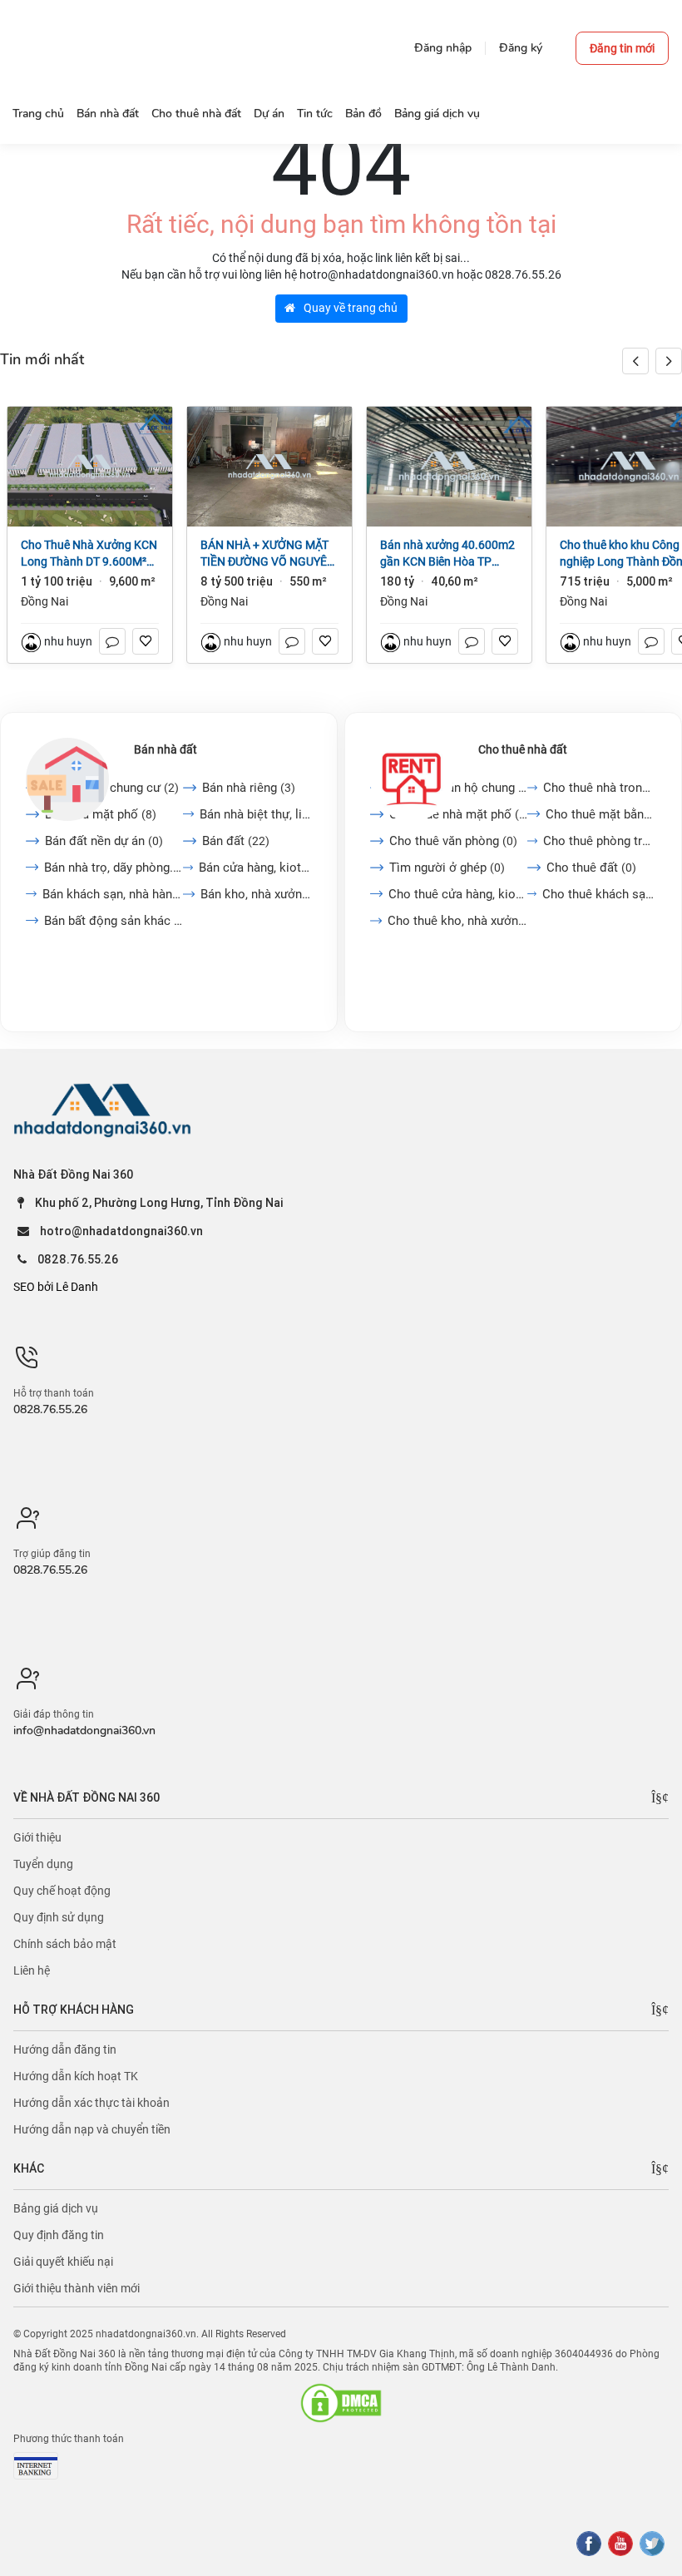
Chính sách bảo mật (65, 1944)
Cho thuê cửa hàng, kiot (458, 894)
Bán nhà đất (166, 749)
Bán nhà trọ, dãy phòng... (114, 868)
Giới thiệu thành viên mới (77, 2288)
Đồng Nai (44, 601)
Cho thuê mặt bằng (601, 814)
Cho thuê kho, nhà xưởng (457, 921)
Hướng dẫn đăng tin (65, 2049)
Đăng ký (521, 48)
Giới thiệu (37, 1837)
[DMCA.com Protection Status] (341, 2403)
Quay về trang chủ (349, 308)
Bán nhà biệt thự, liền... (256, 814)
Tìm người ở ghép (447, 868)
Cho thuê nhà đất (523, 749)
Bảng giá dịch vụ (56, 2208)
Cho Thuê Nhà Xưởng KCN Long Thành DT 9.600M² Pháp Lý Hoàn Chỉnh (89, 554)
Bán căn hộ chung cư (112, 788)
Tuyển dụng (43, 1864)
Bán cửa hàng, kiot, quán (255, 868)
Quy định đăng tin (59, 2235)
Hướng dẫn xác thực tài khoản (91, 2103)
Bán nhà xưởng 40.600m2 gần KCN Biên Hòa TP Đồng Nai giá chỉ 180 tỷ (447, 554)
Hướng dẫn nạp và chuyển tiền (92, 2129)
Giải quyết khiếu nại (63, 2262)
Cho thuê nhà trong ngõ (600, 788)
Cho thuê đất (591, 868)
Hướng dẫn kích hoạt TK (76, 2076)
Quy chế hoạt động (62, 1891)
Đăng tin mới (622, 48)
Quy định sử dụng (59, 1917)
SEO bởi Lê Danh (56, 1287)
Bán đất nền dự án (104, 841)
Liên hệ (32, 1970)
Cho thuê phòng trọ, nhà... (600, 841)
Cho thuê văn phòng (453, 841)
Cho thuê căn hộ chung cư (457, 788)
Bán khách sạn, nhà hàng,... (113, 894)
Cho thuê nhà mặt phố (458, 814)
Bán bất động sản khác (114, 921)
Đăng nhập (443, 48)
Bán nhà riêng (249, 788)
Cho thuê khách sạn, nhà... (599, 894)
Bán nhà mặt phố (101, 814)
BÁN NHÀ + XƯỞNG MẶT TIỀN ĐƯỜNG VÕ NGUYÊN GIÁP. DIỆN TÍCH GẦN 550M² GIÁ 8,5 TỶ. (268, 554)
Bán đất (236, 841)
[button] (669, 361)
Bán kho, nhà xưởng (256, 894)
